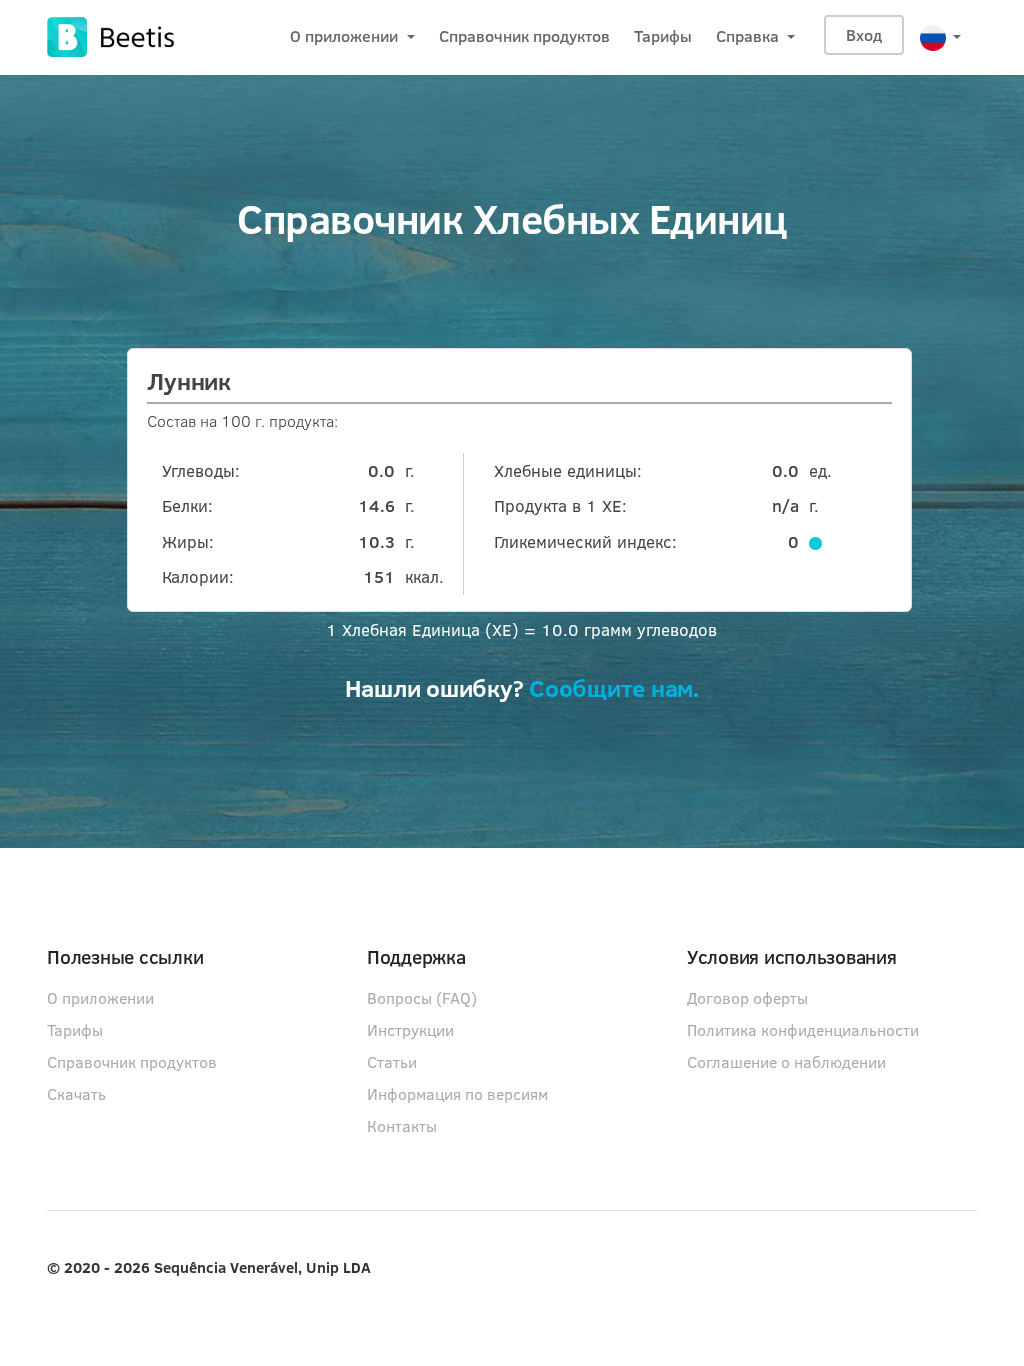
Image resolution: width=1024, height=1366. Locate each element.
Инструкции (410, 1029)
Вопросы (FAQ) (422, 997)
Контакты (402, 1125)
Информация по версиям (457, 1093)
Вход (864, 34)
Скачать (76, 1093)
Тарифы (663, 35)
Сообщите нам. (614, 691)
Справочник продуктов (524, 35)
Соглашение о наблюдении (786, 1061)
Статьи (392, 1061)
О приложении (346, 35)
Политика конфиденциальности (803, 1029)
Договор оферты (747, 997)
